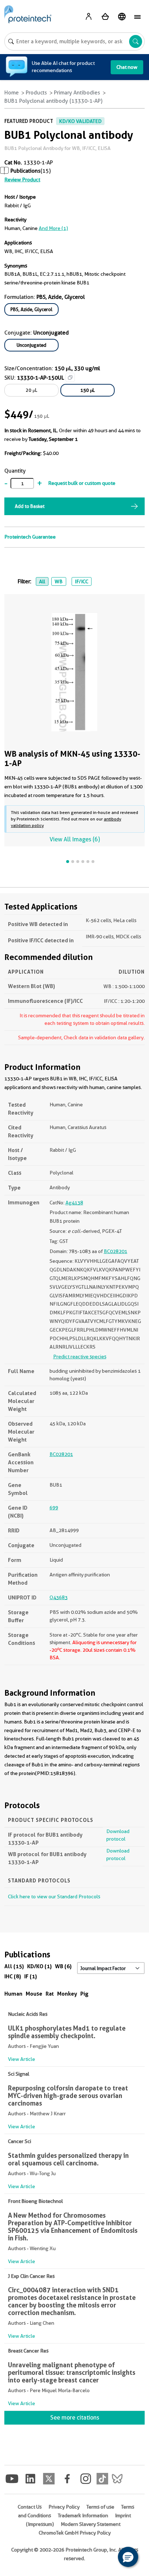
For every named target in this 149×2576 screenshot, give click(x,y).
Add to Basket (30, 506)
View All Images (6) (75, 839)
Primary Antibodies (77, 93)
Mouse (34, 1994)
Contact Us (30, 2507)
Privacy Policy (64, 2507)
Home (12, 93)
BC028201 (116, 1251)
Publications (25, 171)
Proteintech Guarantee (30, 537)
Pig (84, 1994)
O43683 (59, 1597)
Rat (50, 1994)
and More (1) (53, 228)
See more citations (75, 2418)
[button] (128, 2557)
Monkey (67, 1994)
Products (36, 93)
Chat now (127, 67)
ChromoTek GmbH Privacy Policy (75, 2533)
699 (54, 1508)
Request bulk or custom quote (82, 483)
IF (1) (31, 1976)
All (42, 581)
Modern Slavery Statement (91, 2524)
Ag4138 (74, 1203)
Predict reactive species (80, 1356)
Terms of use (100, 2507)
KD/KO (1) (39, 1966)
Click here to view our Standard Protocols (54, 1896)
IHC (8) (13, 1976)
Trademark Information (83, 2515)
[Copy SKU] (70, 377)
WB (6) (63, 1966)
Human (13, 1994)
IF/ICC (82, 581)
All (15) (14, 1966)
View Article (22, 2059)
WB (59, 581)
